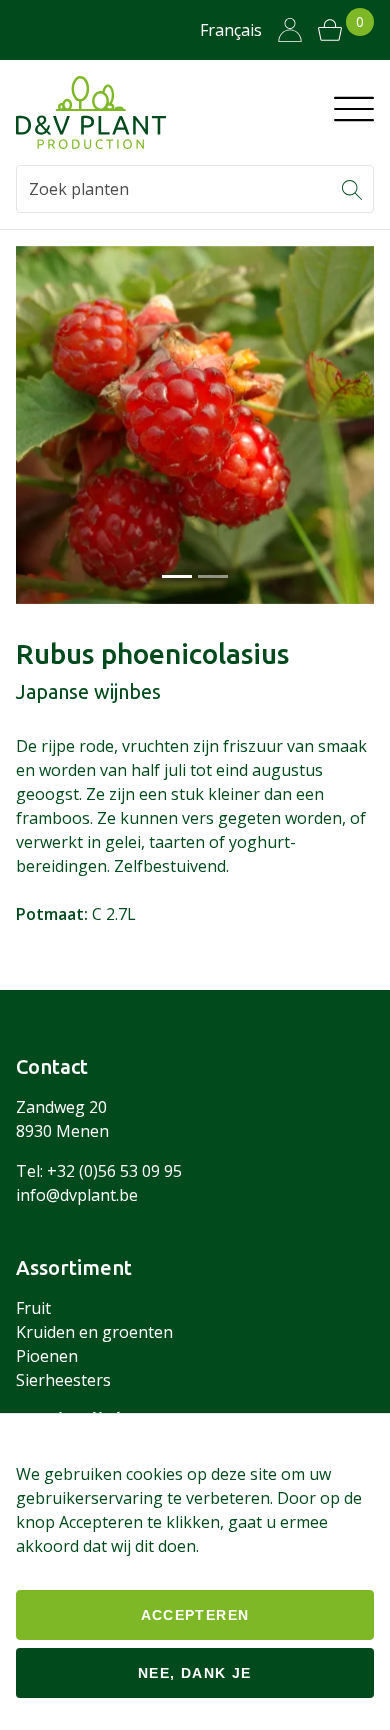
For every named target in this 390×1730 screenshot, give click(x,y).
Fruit (33, 1308)
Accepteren (195, 1615)
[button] (352, 189)
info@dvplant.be (77, 1195)
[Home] (91, 112)
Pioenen (47, 1356)
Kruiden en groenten (94, 1332)
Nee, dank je (195, 1673)
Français (231, 30)
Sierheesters (63, 1380)
